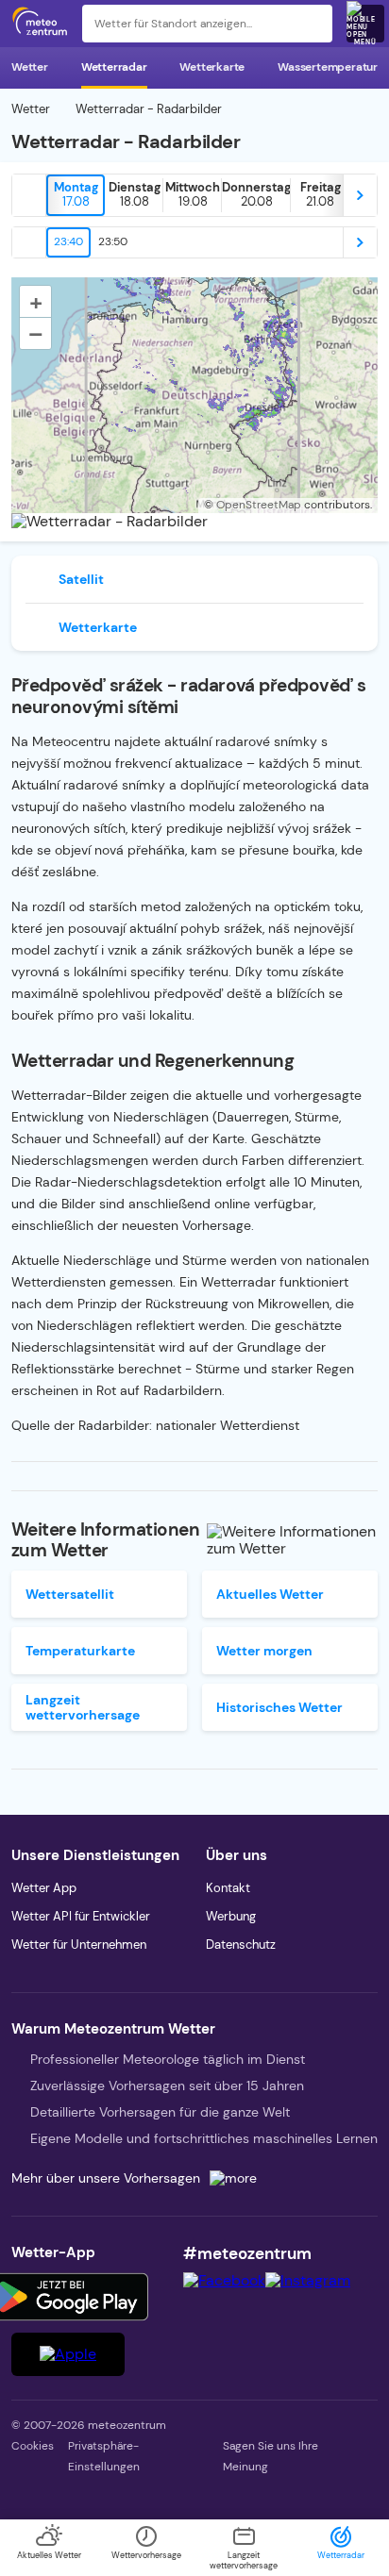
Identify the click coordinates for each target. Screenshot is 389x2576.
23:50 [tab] (113, 241)
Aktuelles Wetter (270, 1594)
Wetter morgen (264, 1651)
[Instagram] (308, 2280)
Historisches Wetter (279, 1707)
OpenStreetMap (259, 505)
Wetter (30, 67)
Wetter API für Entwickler (81, 1916)
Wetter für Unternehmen (79, 1944)
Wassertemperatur (328, 67)
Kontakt (228, 1888)
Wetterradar (114, 67)
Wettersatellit (70, 1594)
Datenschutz (241, 1944)
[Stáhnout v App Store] (68, 2354)
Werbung (231, 1916)
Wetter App (44, 1888)
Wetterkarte (212, 67)
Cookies (33, 2446)
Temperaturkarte (80, 1651)
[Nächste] (360, 195)
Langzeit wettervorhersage (83, 1707)
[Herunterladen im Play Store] (68, 2297)
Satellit (81, 579)
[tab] (76, 195)
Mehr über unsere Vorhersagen (106, 2178)
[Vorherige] (29, 195)
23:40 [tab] (68, 241)
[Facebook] (224, 2280)
